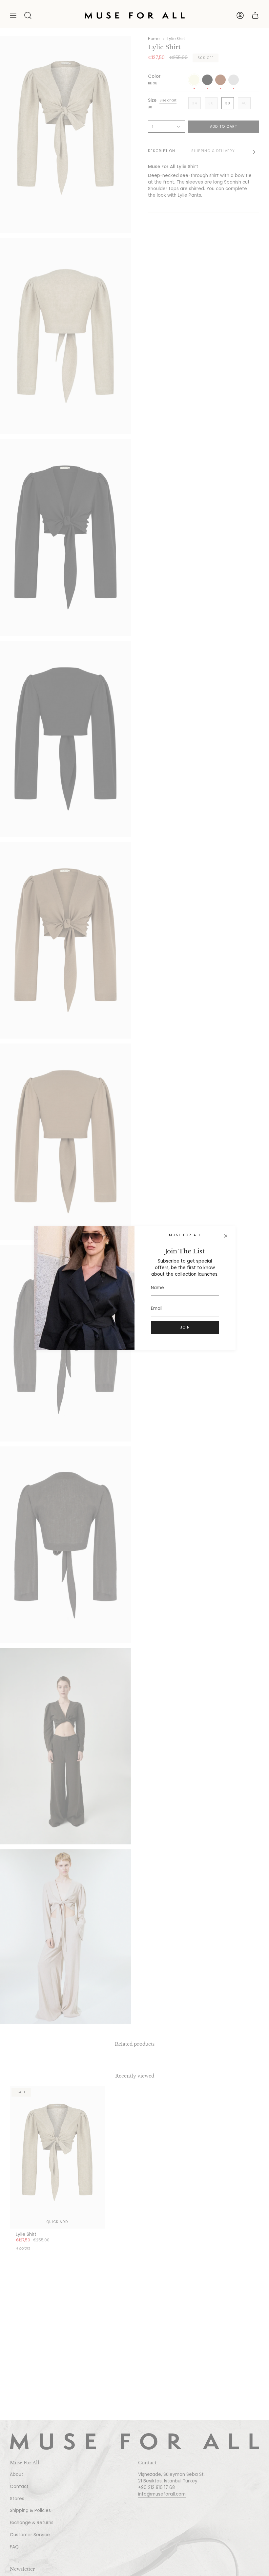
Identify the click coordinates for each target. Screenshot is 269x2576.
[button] (28, 15)
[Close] (226, 1236)
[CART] (255, 15)
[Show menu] (13, 15)
